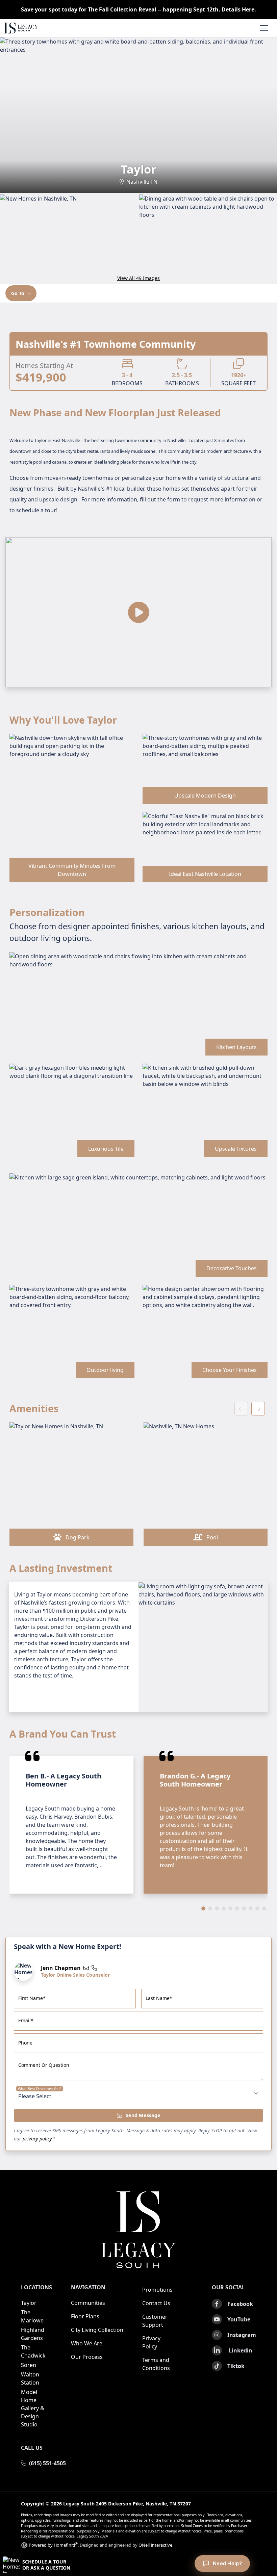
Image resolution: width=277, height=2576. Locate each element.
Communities (88, 2303)
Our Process (87, 2357)
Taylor (29, 2303)
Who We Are (87, 2343)
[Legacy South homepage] (138, 2230)
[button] (138, 2565)
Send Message (142, 2115)
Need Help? (227, 2563)
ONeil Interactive (155, 2545)
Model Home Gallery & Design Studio (33, 2408)
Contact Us (156, 2303)
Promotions (157, 2290)
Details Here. (239, 9)
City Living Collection (97, 2330)
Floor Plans (85, 2316)
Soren (29, 2365)
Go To (18, 293)
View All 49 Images (138, 278)
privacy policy (37, 2139)
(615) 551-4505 (47, 2463)
